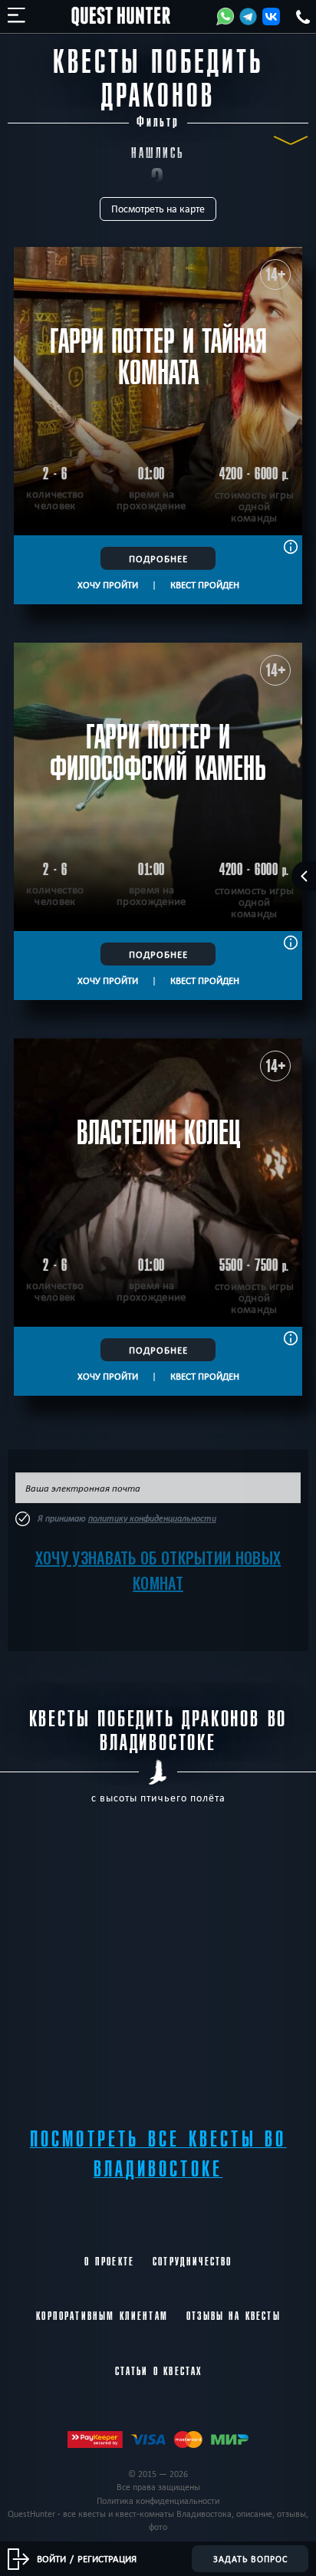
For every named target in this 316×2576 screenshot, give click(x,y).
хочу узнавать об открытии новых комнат (158, 1570)
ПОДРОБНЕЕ (158, 558)
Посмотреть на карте (158, 209)
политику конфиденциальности (152, 1518)
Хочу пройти (108, 584)
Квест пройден (205, 584)
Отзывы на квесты (234, 2316)
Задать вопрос (250, 2559)
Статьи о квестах (159, 2371)
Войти (51, 2558)
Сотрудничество (192, 2262)
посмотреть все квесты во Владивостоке (158, 2154)
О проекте (109, 2262)
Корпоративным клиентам (102, 2316)
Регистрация (107, 2558)
